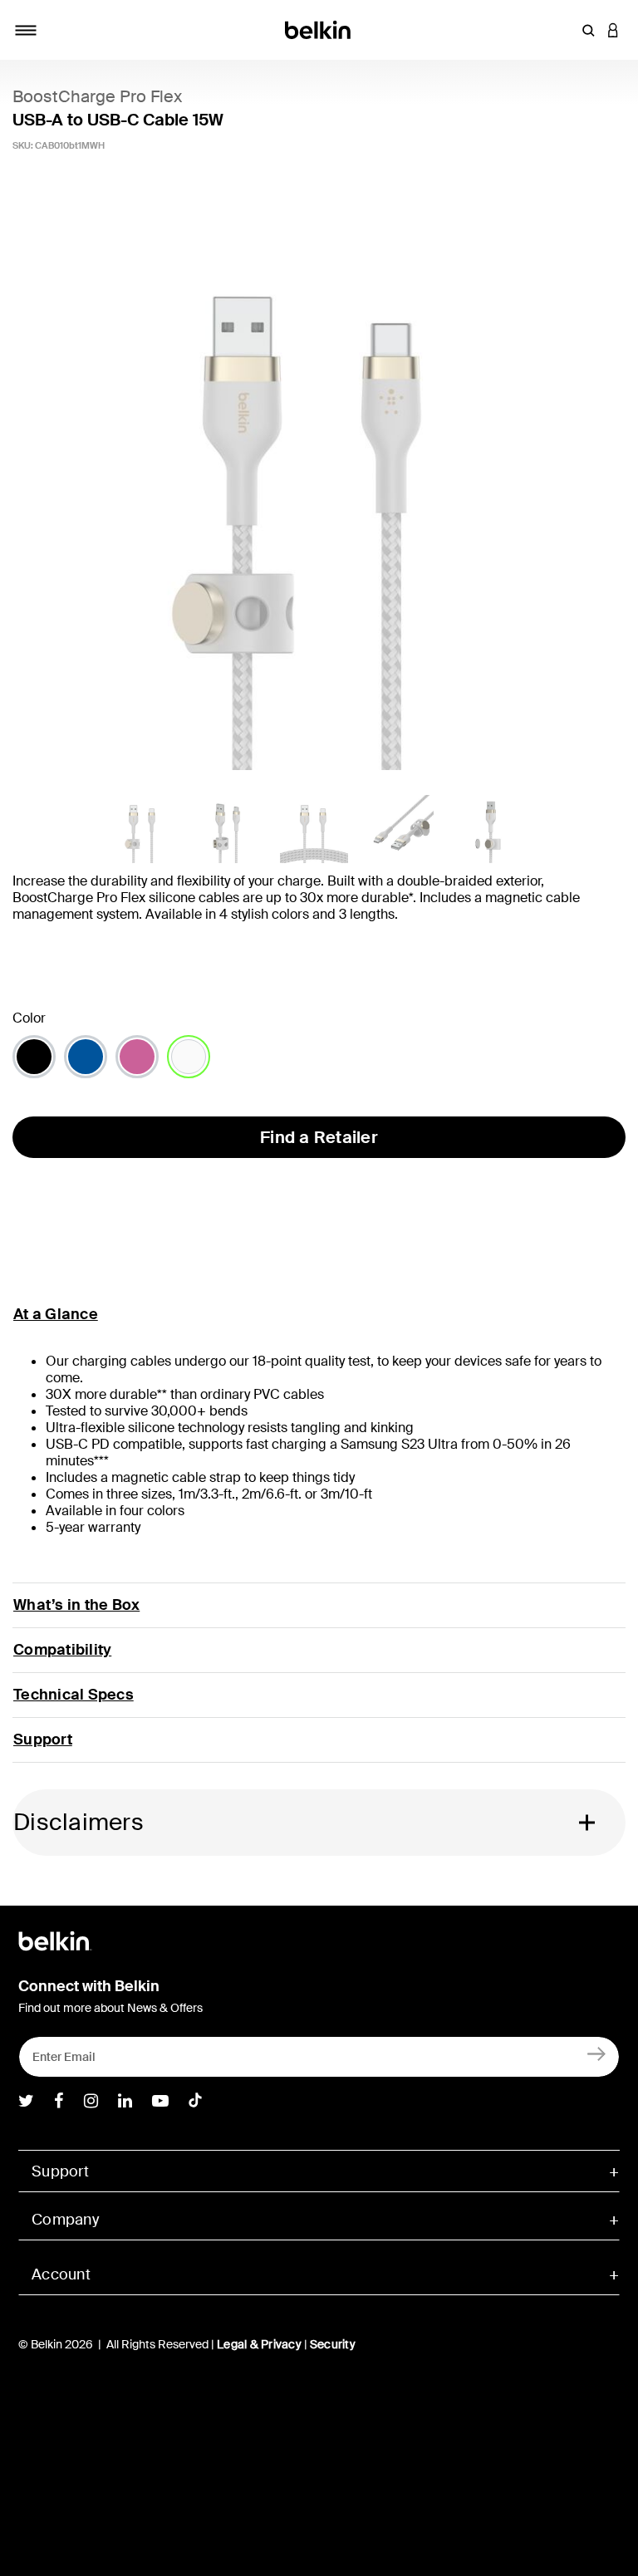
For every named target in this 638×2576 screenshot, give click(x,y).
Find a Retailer (319, 1137)
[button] (588, 30)
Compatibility (62, 1650)
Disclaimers (79, 1822)
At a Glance (56, 1314)
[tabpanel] (319, 491)
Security (333, 2344)
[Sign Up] (597, 2053)
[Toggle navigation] (26, 30)
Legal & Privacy (259, 2344)
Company (65, 2220)
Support (43, 1739)
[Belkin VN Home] (319, 29)
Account (61, 2274)
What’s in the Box (76, 1605)
